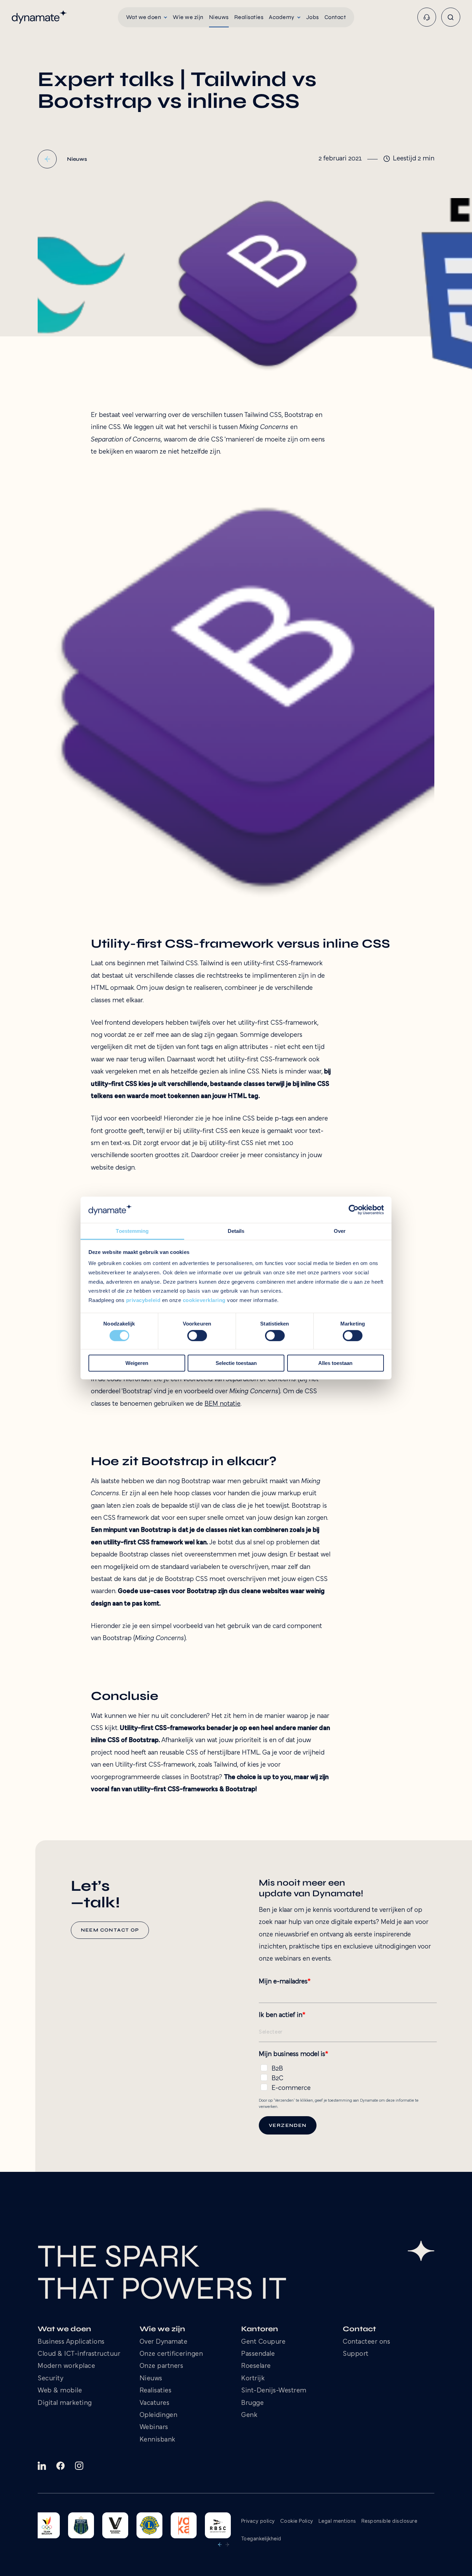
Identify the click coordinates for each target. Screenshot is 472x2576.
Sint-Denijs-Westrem (274, 2391)
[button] (147, 17)
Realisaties (156, 2391)
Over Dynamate (164, 2342)
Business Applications (71, 2342)
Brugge (252, 2403)
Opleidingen (159, 2415)
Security (50, 2379)
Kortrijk (253, 2379)
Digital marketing (65, 2403)
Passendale (258, 2354)
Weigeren (137, 1363)
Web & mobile (60, 2391)
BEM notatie (223, 1404)
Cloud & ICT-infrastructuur (79, 2354)
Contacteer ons (366, 2342)
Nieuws (151, 2379)
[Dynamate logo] (39, 17)
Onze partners (162, 2366)
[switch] (197, 1336)
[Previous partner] (220, 2545)
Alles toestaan (335, 1363)
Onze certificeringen (171, 2354)
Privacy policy (258, 2521)
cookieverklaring (204, 1300)
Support (356, 2354)
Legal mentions (337, 2521)
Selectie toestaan (236, 1363)
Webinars (154, 2428)
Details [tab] (236, 1231)
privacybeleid (143, 1300)
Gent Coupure (263, 2342)
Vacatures (155, 2403)
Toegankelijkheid (261, 2539)
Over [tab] (340, 1231)
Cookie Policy (297, 2521)
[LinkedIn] (42, 2466)
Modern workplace (66, 2366)
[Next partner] (227, 2545)
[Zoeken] (451, 17)
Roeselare (256, 2366)
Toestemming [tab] (132, 1231)
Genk (249, 2415)
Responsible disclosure (389, 2521)
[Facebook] (60, 2466)
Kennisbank (158, 2440)
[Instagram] (79, 2466)
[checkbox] (348, 2077)
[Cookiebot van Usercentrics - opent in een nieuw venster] (354, 1210)
